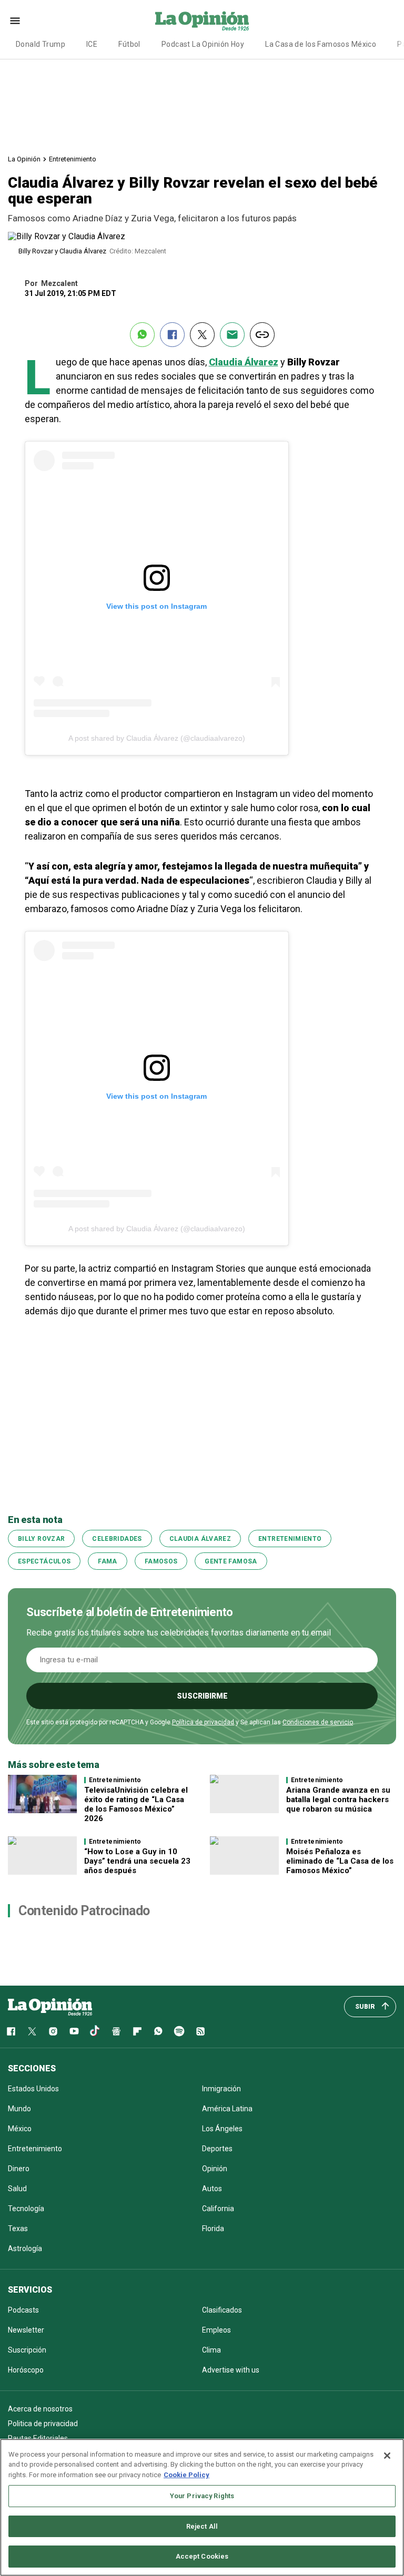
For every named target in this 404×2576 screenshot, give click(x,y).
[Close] (387, 2456)
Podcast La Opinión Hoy (203, 44)
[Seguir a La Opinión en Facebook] (11, 2031)
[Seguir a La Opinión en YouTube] (74, 2031)
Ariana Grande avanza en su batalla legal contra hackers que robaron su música (338, 1800)
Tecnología (26, 2209)
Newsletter (26, 2330)
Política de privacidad (203, 1722)
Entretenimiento (73, 159)
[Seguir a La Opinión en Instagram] (53, 2031)
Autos (212, 2189)
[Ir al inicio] (50, 2007)
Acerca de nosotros (40, 2409)
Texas (18, 2229)
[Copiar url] (262, 335)
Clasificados (222, 2310)
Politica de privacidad (43, 2424)
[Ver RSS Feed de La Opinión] (200, 2031)
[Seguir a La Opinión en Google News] (116, 2031)
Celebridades (117, 1539)
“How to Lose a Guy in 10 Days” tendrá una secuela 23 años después (137, 1861)
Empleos (216, 2330)
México (20, 2129)
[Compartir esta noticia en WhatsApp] (142, 335)
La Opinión (24, 159)
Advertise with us (231, 2370)
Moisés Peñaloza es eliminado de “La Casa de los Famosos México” (340, 1861)
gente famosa (231, 1561)
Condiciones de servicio (318, 1722)
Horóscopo (26, 2370)
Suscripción (27, 2350)
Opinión (215, 2169)
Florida (213, 2229)
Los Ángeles (222, 2129)
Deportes (217, 2149)
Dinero (19, 2169)
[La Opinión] (202, 21)
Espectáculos (44, 1561)
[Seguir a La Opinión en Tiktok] (95, 2031)
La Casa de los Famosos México (321, 44)
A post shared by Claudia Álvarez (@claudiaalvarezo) (157, 738)
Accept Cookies (202, 2556)
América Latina (227, 2109)
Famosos (161, 1561)
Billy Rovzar (41, 1539)
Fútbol (129, 44)
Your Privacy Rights (202, 2496)
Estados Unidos (33, 2089)
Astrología (25, 2248)
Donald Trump (41, 44)
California (218, 2209)
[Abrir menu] (15, 21)
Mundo (19, 2109)
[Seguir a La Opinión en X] (32, 2031)
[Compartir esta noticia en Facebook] (172, 335)
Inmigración (221, 2089)
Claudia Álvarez (200, 1539)
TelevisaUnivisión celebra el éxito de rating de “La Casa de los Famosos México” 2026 (136, 1804)
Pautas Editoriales (38, 2438)
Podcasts (23, 2310)
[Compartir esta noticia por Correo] (232, 335)
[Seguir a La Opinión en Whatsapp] (158, 2031)
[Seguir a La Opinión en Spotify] (179, 2031)
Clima (211, 2350)
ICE (92, 44)
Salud (17, 2189)
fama (107, 1561)
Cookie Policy (186, 2475)
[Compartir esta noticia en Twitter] (202, 335)
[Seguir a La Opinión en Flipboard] (137, 2031)
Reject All (202, 2526)
